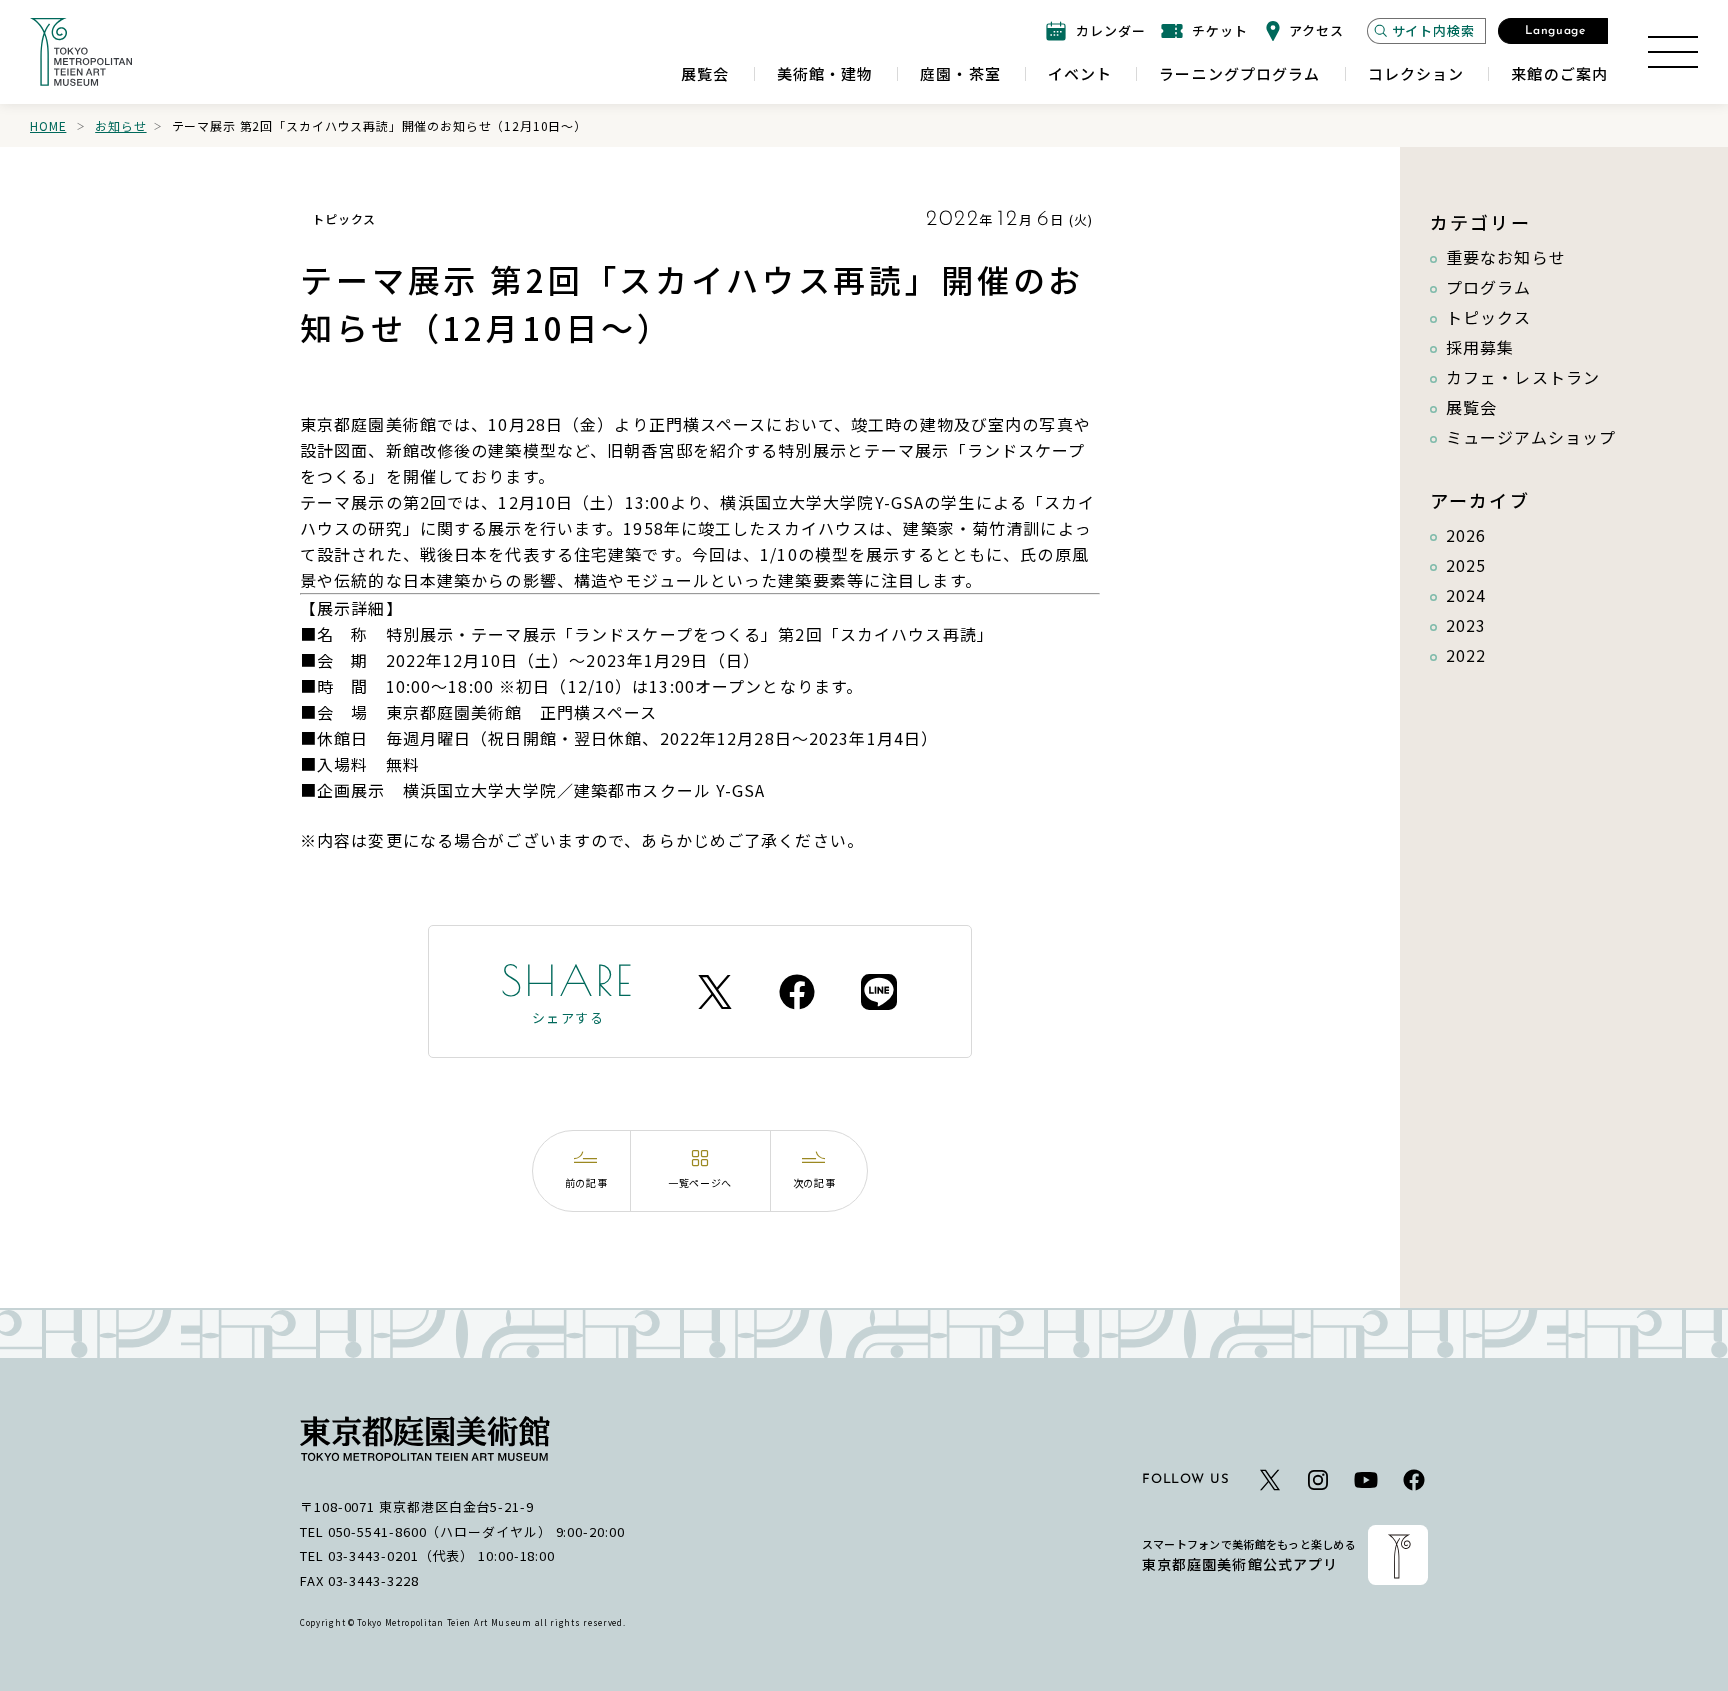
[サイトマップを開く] (1673, 52)
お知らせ (120, 125)
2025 (1466, 565)
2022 (1466, 655)
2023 (1466, 625)
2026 (1466, 535)
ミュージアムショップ (1531, 437)
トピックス (1489, 317)
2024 (1466, 595)
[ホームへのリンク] (81, 52)
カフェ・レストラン (1523, 377)
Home (48, 125)
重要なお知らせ (1506, 257)
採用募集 (1480, 347)
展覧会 (1471, 407)
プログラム (1489, 287)
